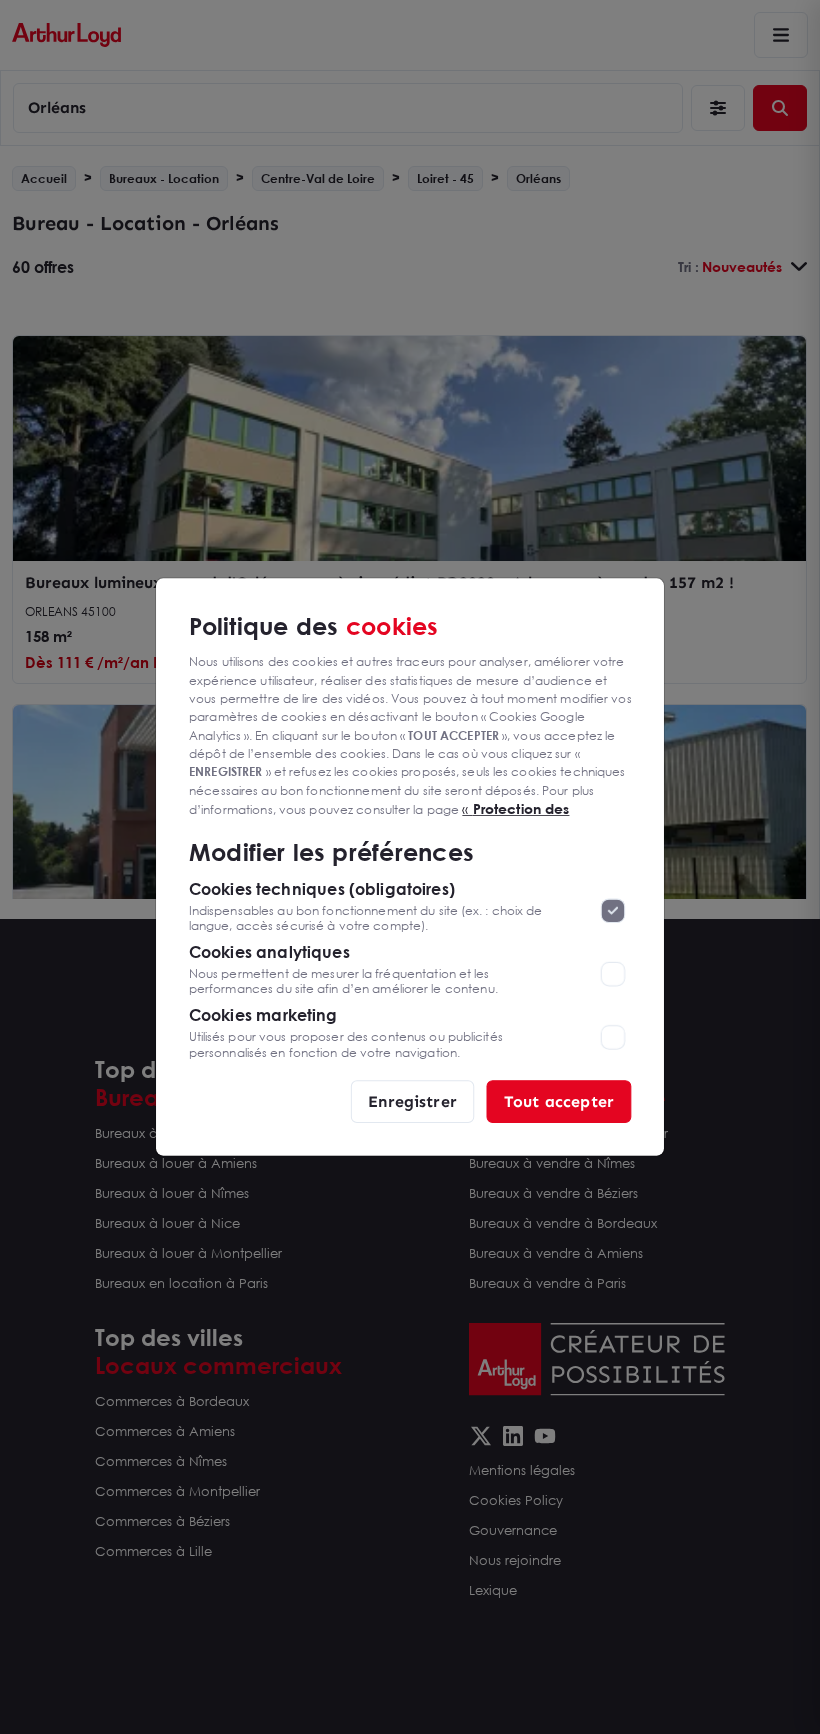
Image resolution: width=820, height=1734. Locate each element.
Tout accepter (559, 1100)
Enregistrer (412, 1100)
